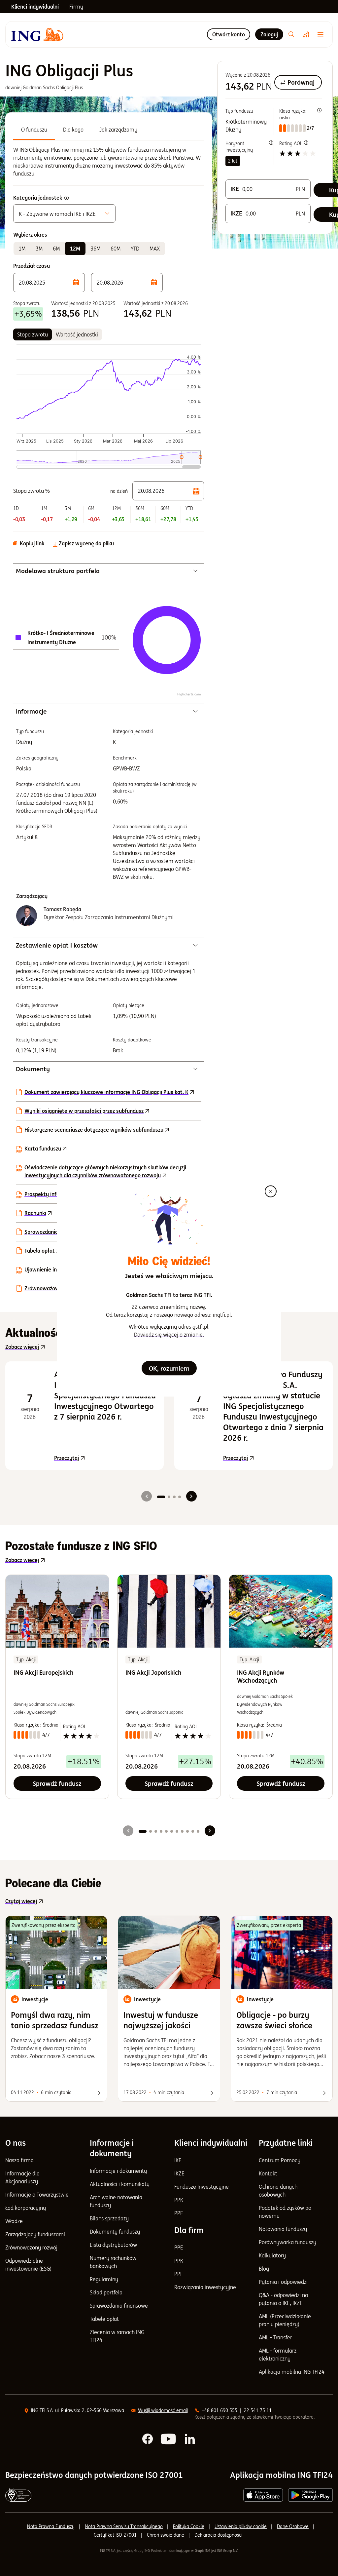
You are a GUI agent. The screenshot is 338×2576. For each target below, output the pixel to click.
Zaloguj (269, 34)
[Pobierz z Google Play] (310, 2495)
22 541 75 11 (258, 2410)
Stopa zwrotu (33, 334)
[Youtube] (169, 2439)
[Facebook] (148, 2439)
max (155, 249)
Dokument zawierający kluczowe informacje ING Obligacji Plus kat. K (106, 1092)
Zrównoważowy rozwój (52, 1288)
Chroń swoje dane (166, 2535)
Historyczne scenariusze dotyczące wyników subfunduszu (94, 1130)
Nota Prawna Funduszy (51, 2526)
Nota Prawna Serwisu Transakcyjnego (124, 2526)
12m (75, 249)
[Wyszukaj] (291, 34)
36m (95, 249)
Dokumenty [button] (33, 1069)
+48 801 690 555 (220, 2410)
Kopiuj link (32, 543)
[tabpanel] (109, 162)
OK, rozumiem (169, 1368)
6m (56, 249)
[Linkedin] (190, 2439)
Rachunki (35, 1213)
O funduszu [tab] (34, 130)
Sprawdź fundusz (57, 1783)
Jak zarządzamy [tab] (118, 130)
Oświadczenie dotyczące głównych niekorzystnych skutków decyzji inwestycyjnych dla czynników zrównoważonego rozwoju (105, 1171)
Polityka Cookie (189, 2526)
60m (116, 249)
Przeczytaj (105, 1458)
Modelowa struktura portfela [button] (58, 571)
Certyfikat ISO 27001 (115, 2535)
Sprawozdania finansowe (54, 1232)
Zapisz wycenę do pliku (86, 543)
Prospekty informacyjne (53, 1194)
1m (22, 249)
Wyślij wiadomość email (163, 2410)
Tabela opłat (40, 1251)
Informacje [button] (31, 711)
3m (39, 249)
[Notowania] (306, 34)
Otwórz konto (229, 34)
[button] (49, 283)
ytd (135, 249)
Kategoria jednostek (38, 198)
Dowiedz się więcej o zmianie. (169, 1335)
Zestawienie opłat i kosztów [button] (57, 945)
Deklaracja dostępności (218, 2535)
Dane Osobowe (293, 2526)
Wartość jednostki (77, 334)
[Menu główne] (322, 34)
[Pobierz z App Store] (263, 2495)
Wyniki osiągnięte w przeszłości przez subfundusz (84, 1111)
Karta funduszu (43, 1149)
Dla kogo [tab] (73, 130)
